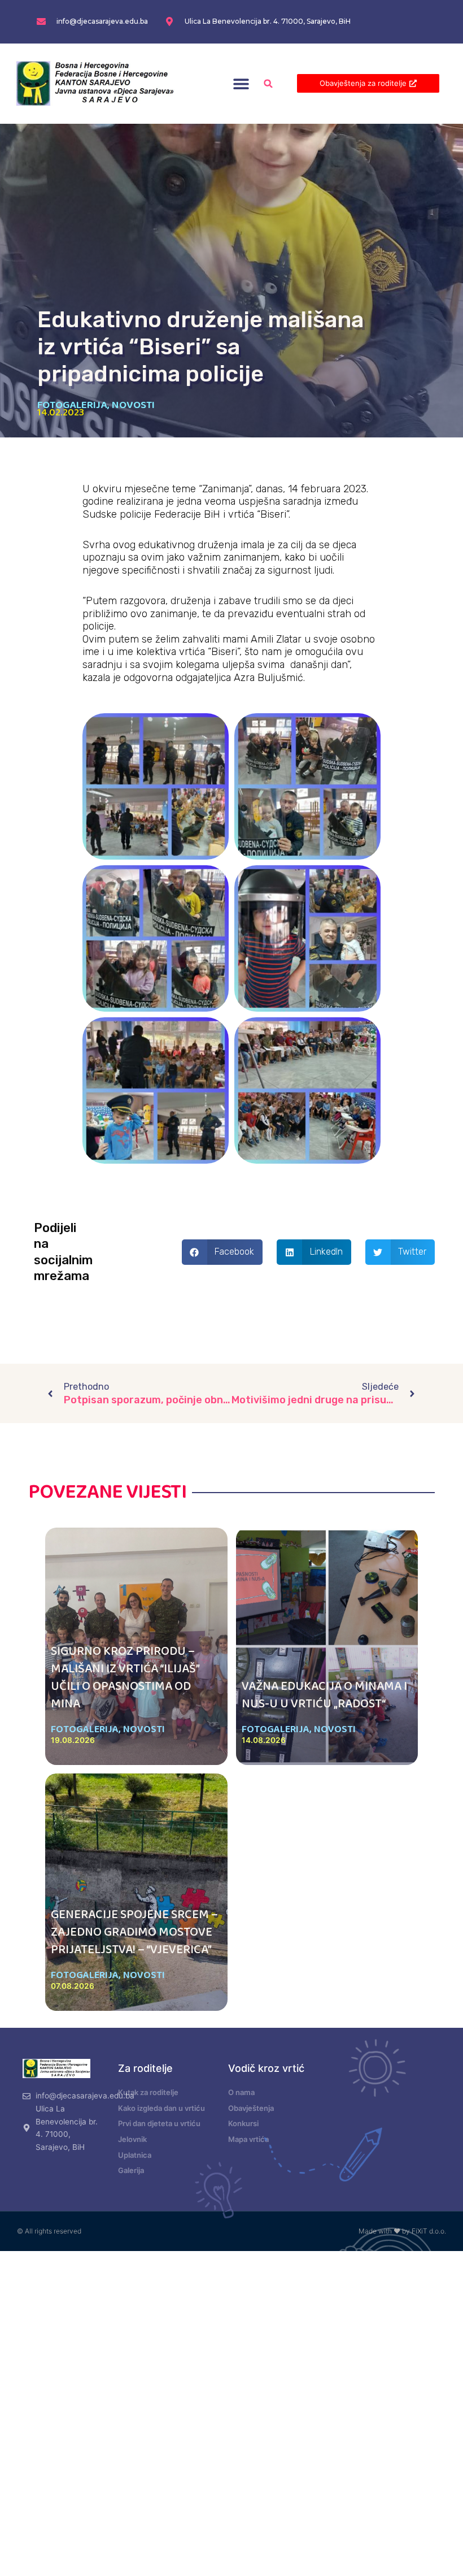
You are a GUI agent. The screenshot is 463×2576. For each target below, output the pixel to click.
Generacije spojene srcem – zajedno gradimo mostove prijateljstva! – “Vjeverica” (134, 1932)
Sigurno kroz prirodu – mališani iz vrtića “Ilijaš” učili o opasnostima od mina (125, 1677)
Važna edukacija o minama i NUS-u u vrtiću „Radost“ (324, 1695)
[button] (241, 83)
